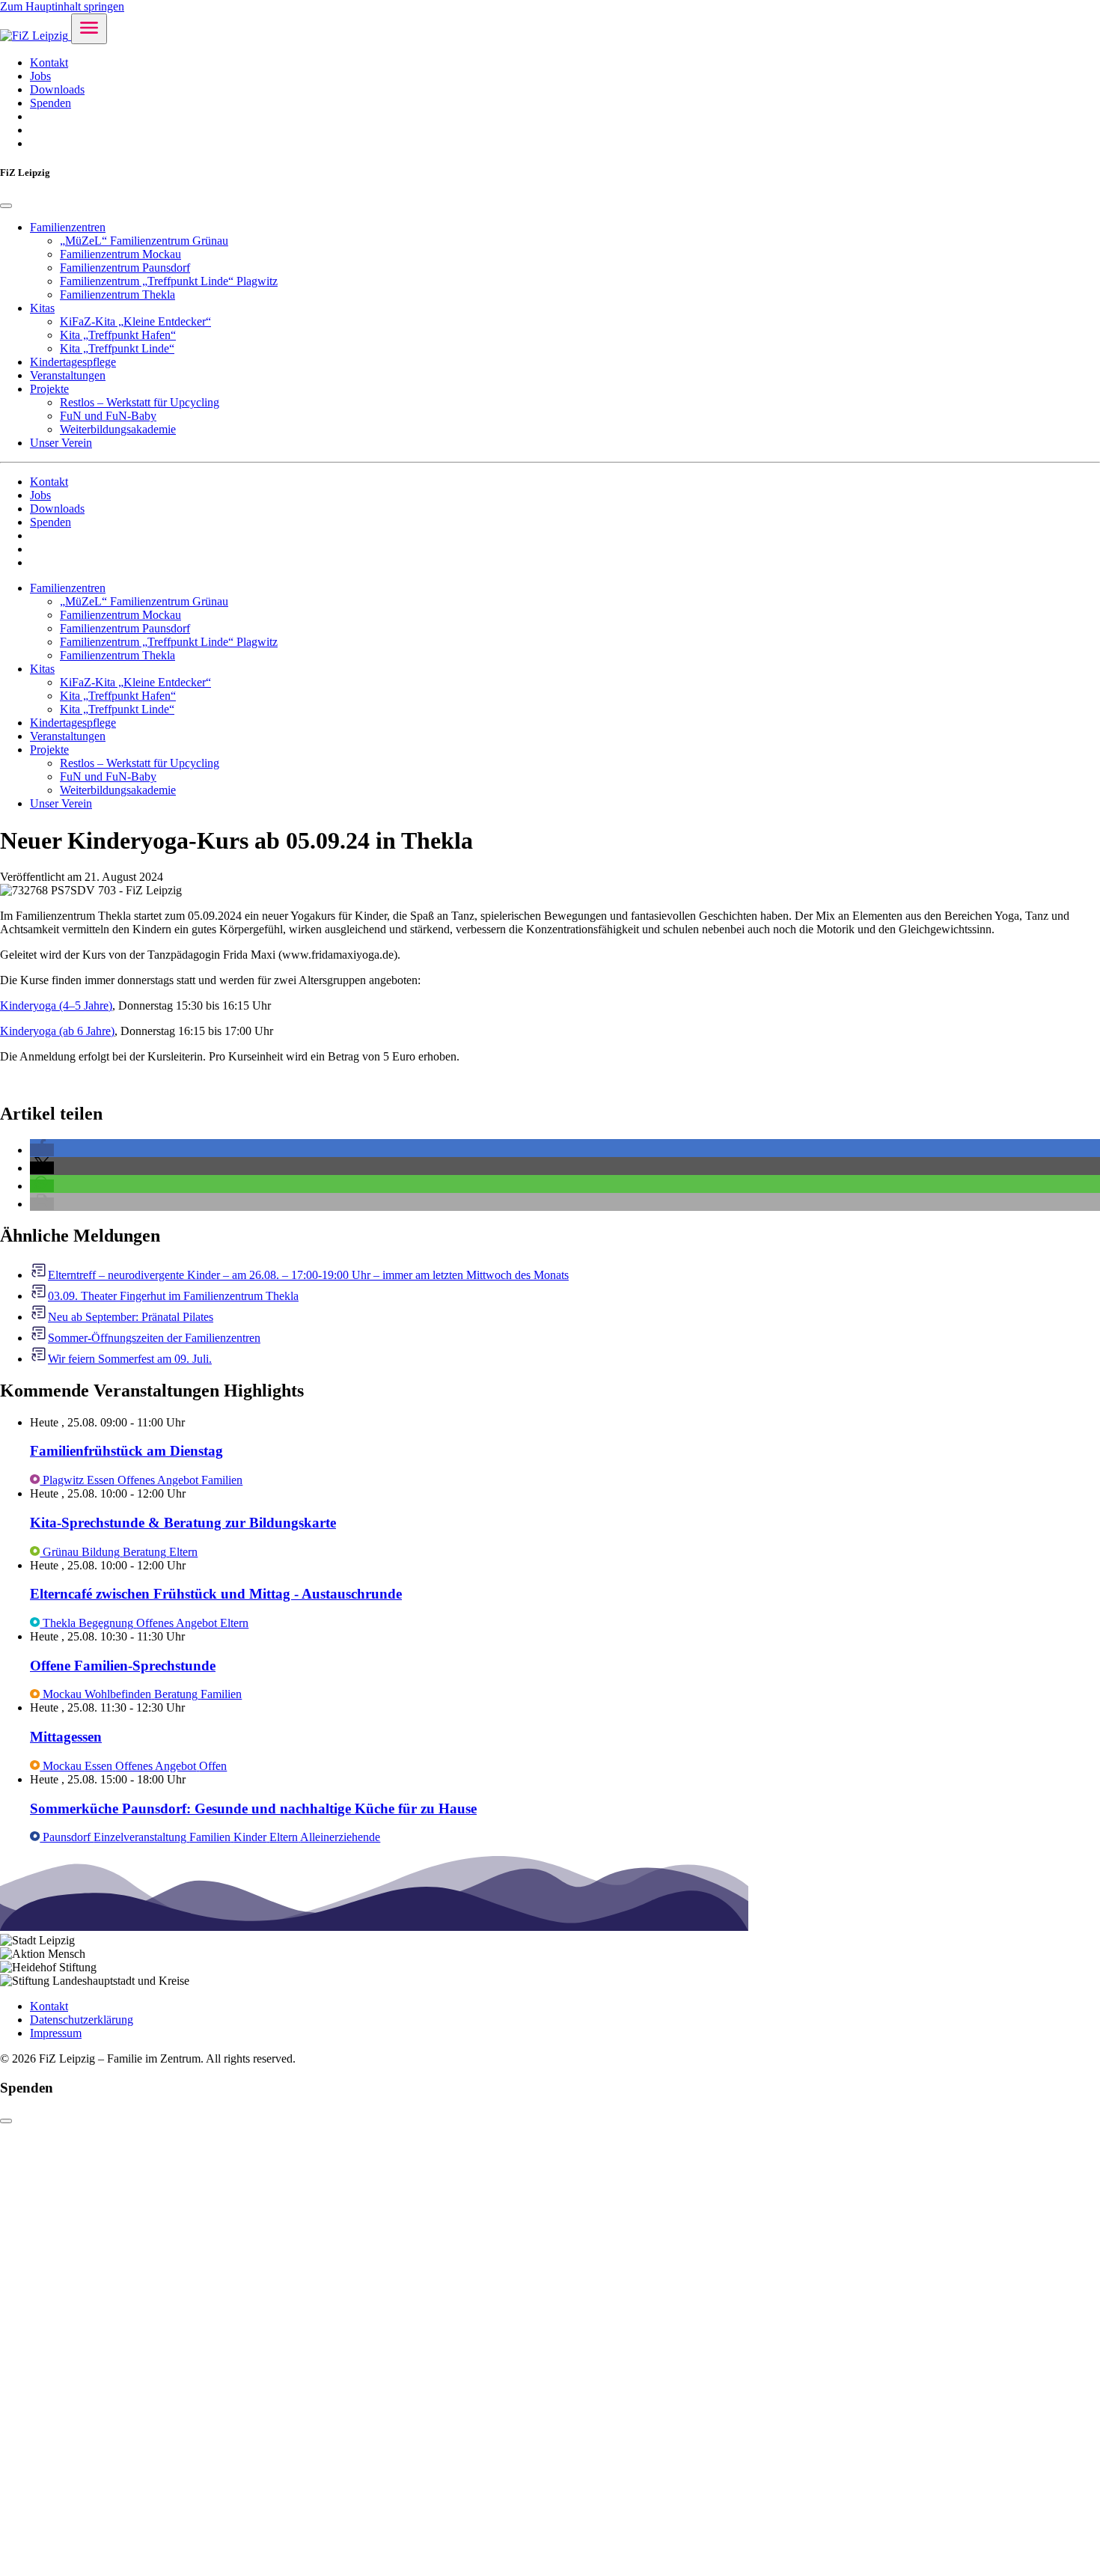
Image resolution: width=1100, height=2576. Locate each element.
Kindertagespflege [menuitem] (73, 362)
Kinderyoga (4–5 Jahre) (56, 1005)
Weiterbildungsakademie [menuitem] (118, 429)
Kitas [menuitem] (42, 308)
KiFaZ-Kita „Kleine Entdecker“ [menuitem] (135, 321)
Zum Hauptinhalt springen (62, 6)
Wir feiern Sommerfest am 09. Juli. (130, 1359)
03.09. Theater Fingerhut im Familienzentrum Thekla (173, 1296)
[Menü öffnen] (89, 29)
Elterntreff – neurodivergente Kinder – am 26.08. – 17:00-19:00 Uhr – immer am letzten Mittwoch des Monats (308, 1275)
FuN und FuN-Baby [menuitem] (108, 416)
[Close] (6, 206)
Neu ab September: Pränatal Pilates (131, 1317)
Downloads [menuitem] (57, 89)
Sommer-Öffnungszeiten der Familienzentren (154, 1338)
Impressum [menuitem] (56, 2033)
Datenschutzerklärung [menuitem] (82, 2020)
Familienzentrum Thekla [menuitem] (117, 294)
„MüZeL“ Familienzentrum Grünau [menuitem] (144, 241)
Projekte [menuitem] (49, 389)
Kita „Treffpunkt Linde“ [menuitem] (117, 348)
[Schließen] (6, 2121)
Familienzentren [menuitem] (68, 227)
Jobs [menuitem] (40, 76)
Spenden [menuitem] (51, 103)
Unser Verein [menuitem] (61, 443)
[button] (42, 1150)
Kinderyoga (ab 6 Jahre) (57, 1031)
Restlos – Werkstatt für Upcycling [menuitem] (140, 402)
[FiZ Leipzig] (36, 36)
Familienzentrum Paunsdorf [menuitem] (125, 268)
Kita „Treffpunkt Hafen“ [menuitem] (118, 335)
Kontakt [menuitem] (49, 62)
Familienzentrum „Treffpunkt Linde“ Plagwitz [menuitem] (169, 281)
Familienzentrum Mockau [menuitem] (120, 254)
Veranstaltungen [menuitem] (68, 375)
